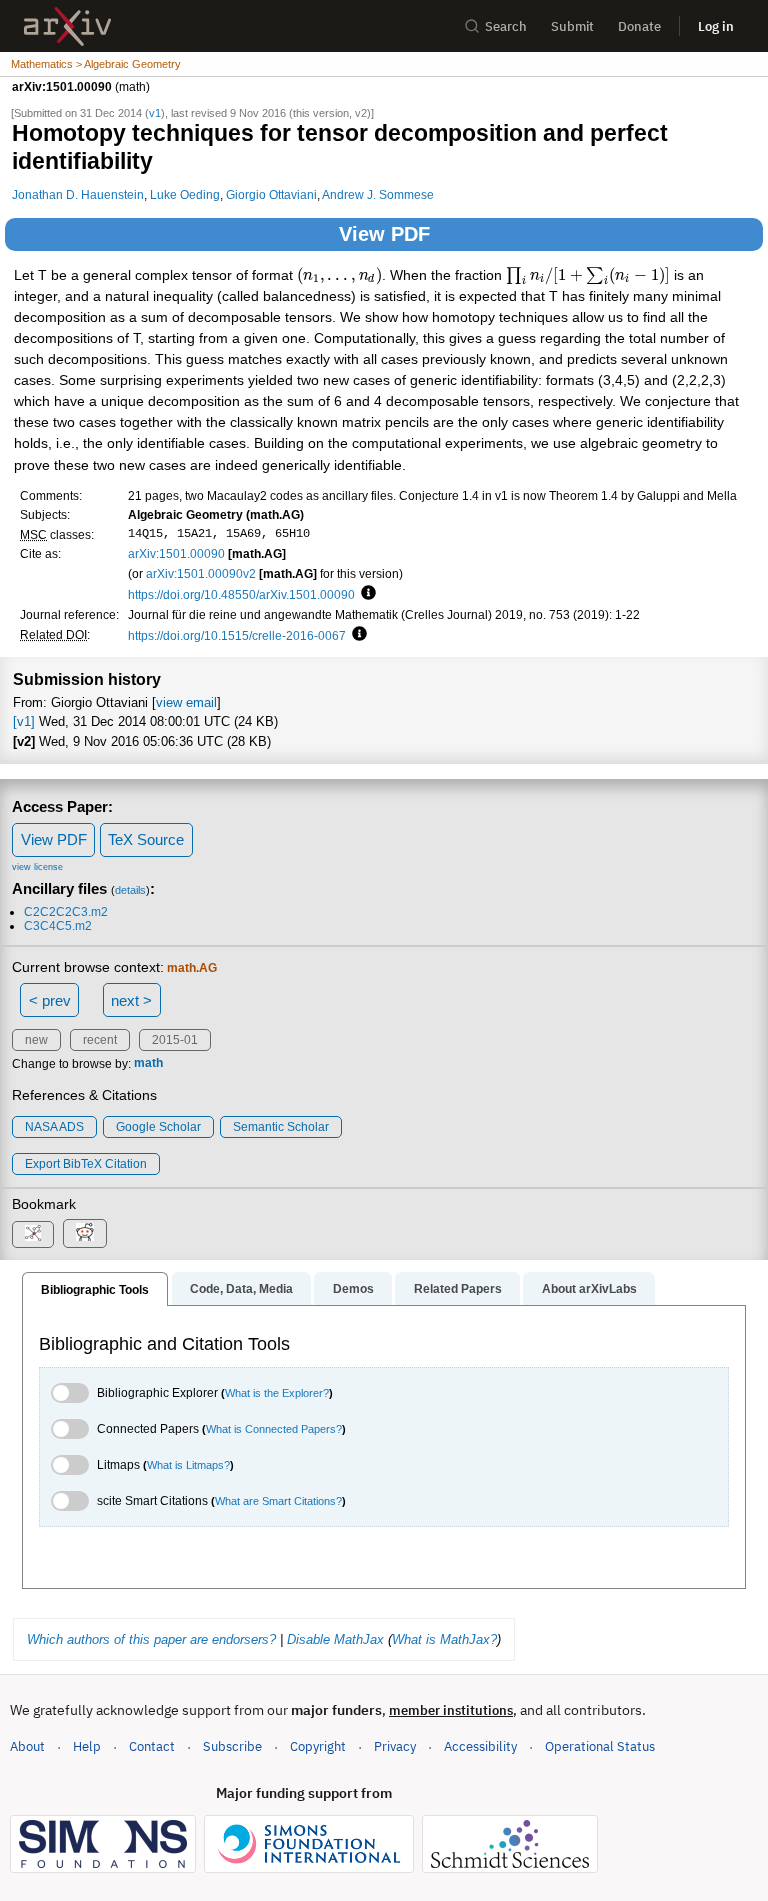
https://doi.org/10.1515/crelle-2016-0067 (237, 635)
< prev (50, 1000)
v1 (155, 113)
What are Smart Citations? (278, 1501)
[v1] (24, 721)
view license (37, 867)
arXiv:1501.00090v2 (201, 573)
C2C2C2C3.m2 (66, 912)
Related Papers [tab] (458, 1289)
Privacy (395, 1746)
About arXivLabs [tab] (589, 1289)
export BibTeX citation (86, 1164)
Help (87, 1746)
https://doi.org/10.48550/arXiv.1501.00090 (241, 594)
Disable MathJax (335, 1639)
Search (506, 26)
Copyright (318, 1746)
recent (100, 1040)
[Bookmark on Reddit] (85, 1233)
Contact (152, 1746)
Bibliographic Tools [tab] (95, 1290)
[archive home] (67, 26)
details (130, 890)
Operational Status (600, 1746)
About (27, 1746)
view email (186, 702)
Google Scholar (158, 1127)
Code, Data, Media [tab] (241, 1289)
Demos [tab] (353, 1289)
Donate (639, 26)
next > (131, 1000)
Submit (572, 26)
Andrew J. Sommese (378, 194)
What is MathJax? (444, 1639)
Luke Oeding (185, 194)
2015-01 (175, 1040)
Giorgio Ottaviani (271, 194)
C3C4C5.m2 (58, 926)
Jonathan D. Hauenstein (78, 194)
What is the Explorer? (277, 1393)
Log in (716, 26)
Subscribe (232, 1746)
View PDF (384, 234)
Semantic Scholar (281, 1127)
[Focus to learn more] (365, 594)
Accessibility (480, 1746)
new (36, 1040)
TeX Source (146, 839)
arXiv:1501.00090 (176, 553)
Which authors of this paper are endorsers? (151, 1639)
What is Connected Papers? (274, 1429)
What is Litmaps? (188, 1465)
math (148, 1064)
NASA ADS (54, 1127)
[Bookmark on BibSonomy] (33, 1234)
